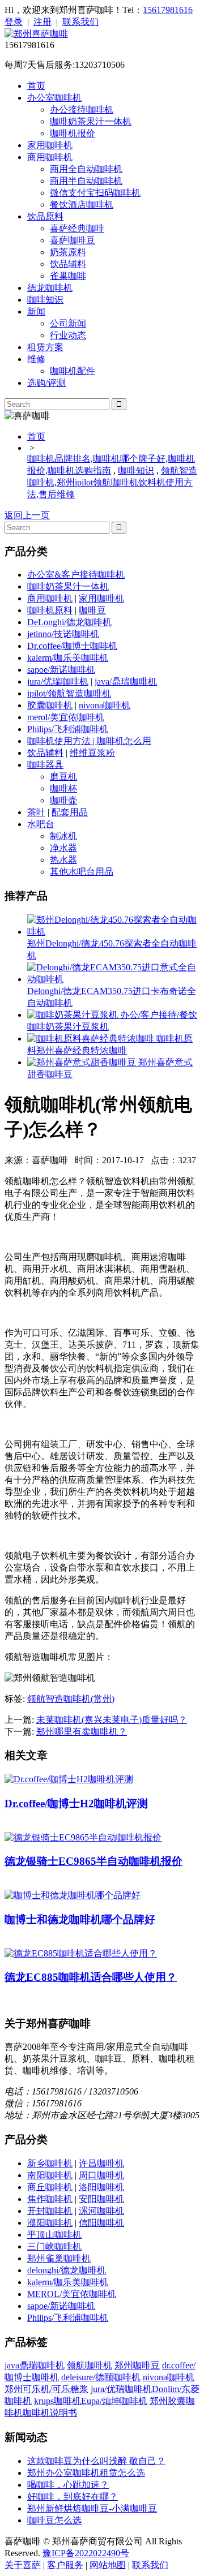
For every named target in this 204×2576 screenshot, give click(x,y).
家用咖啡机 (50, 145)
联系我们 (80, 22)
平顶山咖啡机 (54, 2235)
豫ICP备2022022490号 (86, 2553)
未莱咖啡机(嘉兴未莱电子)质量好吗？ (112, 1720)
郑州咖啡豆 (137, 2365)
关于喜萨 (23, 2565)
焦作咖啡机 (50, 2199)
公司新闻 (68, 323)
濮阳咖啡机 (50, 2223)
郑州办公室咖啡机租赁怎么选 (86, 2473)
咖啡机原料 (50, 610)
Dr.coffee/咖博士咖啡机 (72, 646)
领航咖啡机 (90, 2365)
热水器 (63, 860)
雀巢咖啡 (68, 276)
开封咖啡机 (50, 2211)
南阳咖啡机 (50, 2175)
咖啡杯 (63, 788)
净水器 (63, 848)
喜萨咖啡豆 (73, 240)
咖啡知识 (45, 300)
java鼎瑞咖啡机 (35, 2365)
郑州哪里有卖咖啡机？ (82, 1732)
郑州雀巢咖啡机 (59, 2258)
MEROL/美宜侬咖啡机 (72, 2294)
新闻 (36, 311)
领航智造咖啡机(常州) (71, 1699)
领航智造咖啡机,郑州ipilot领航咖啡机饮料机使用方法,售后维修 (112, 482)
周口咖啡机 (101, 2175)
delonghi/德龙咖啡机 (67, 2270)
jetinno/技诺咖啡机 (63, 634)
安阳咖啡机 (101, 2199)
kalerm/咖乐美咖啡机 (68, 658)
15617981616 (168, 10)
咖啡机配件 (73, 371)
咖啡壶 (63, 800)
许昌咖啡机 (101, 2163)
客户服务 (65, 2565)
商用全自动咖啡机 (86, 169)
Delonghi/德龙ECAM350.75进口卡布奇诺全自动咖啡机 (112, 997)
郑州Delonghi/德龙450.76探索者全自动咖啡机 (112, 949)
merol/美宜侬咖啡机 (66, 717)
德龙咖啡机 (50, 288)
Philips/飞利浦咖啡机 (68, 729)
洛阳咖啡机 (101, 2187)
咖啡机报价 (73, 133)
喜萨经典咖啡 (77, 228)
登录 (14, 22)
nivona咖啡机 (105, 705)
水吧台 (41, 824)
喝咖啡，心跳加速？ (68, 2485)
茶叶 (36, 812)
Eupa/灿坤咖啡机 (114, 2401)
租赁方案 (45, 347)
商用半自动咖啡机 (86, 181)
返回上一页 (27, 515)
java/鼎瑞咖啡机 (126, 681)
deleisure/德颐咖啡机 (101, 2377)
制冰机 (63, 836)
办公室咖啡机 (54, 98)
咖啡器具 (45, 765)
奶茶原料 (68, 252)
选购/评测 (46, 383)
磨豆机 (63, 777)
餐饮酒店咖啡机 (82, 205)
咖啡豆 (92, 610)
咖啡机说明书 (50, 2413)
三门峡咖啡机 (54, 2246)
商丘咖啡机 (50, 2187)
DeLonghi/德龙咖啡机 (69, 622)
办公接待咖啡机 (82, 109)
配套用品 (70, 812)
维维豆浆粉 (92, 753)
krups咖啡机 (58, 2401)
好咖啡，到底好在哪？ (73, 2497)
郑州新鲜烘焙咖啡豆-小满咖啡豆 (92, 2508)
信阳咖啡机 (101, 2223)
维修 (36, 359)
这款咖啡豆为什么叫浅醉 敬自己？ (96, 2461)
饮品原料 (45, 216)
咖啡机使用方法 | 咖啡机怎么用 (89, 741)
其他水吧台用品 (82, 872)
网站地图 (108, 2565)
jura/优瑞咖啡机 (58, 681)
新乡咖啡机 (50, 2163)
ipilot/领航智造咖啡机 (69, 693)
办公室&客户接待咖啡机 (76, 575)
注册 (42, 22)
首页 (36, 86)
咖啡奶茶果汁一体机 (91, 121)
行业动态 (68, 335)
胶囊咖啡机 (50, 705)
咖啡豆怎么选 (54, 2520)
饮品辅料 (68, 264)
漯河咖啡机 (101, 2211)
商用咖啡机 (50, 157)
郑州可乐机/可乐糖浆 (46, 2389)
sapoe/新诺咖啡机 (61, 670)
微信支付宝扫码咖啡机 (95, 193)
